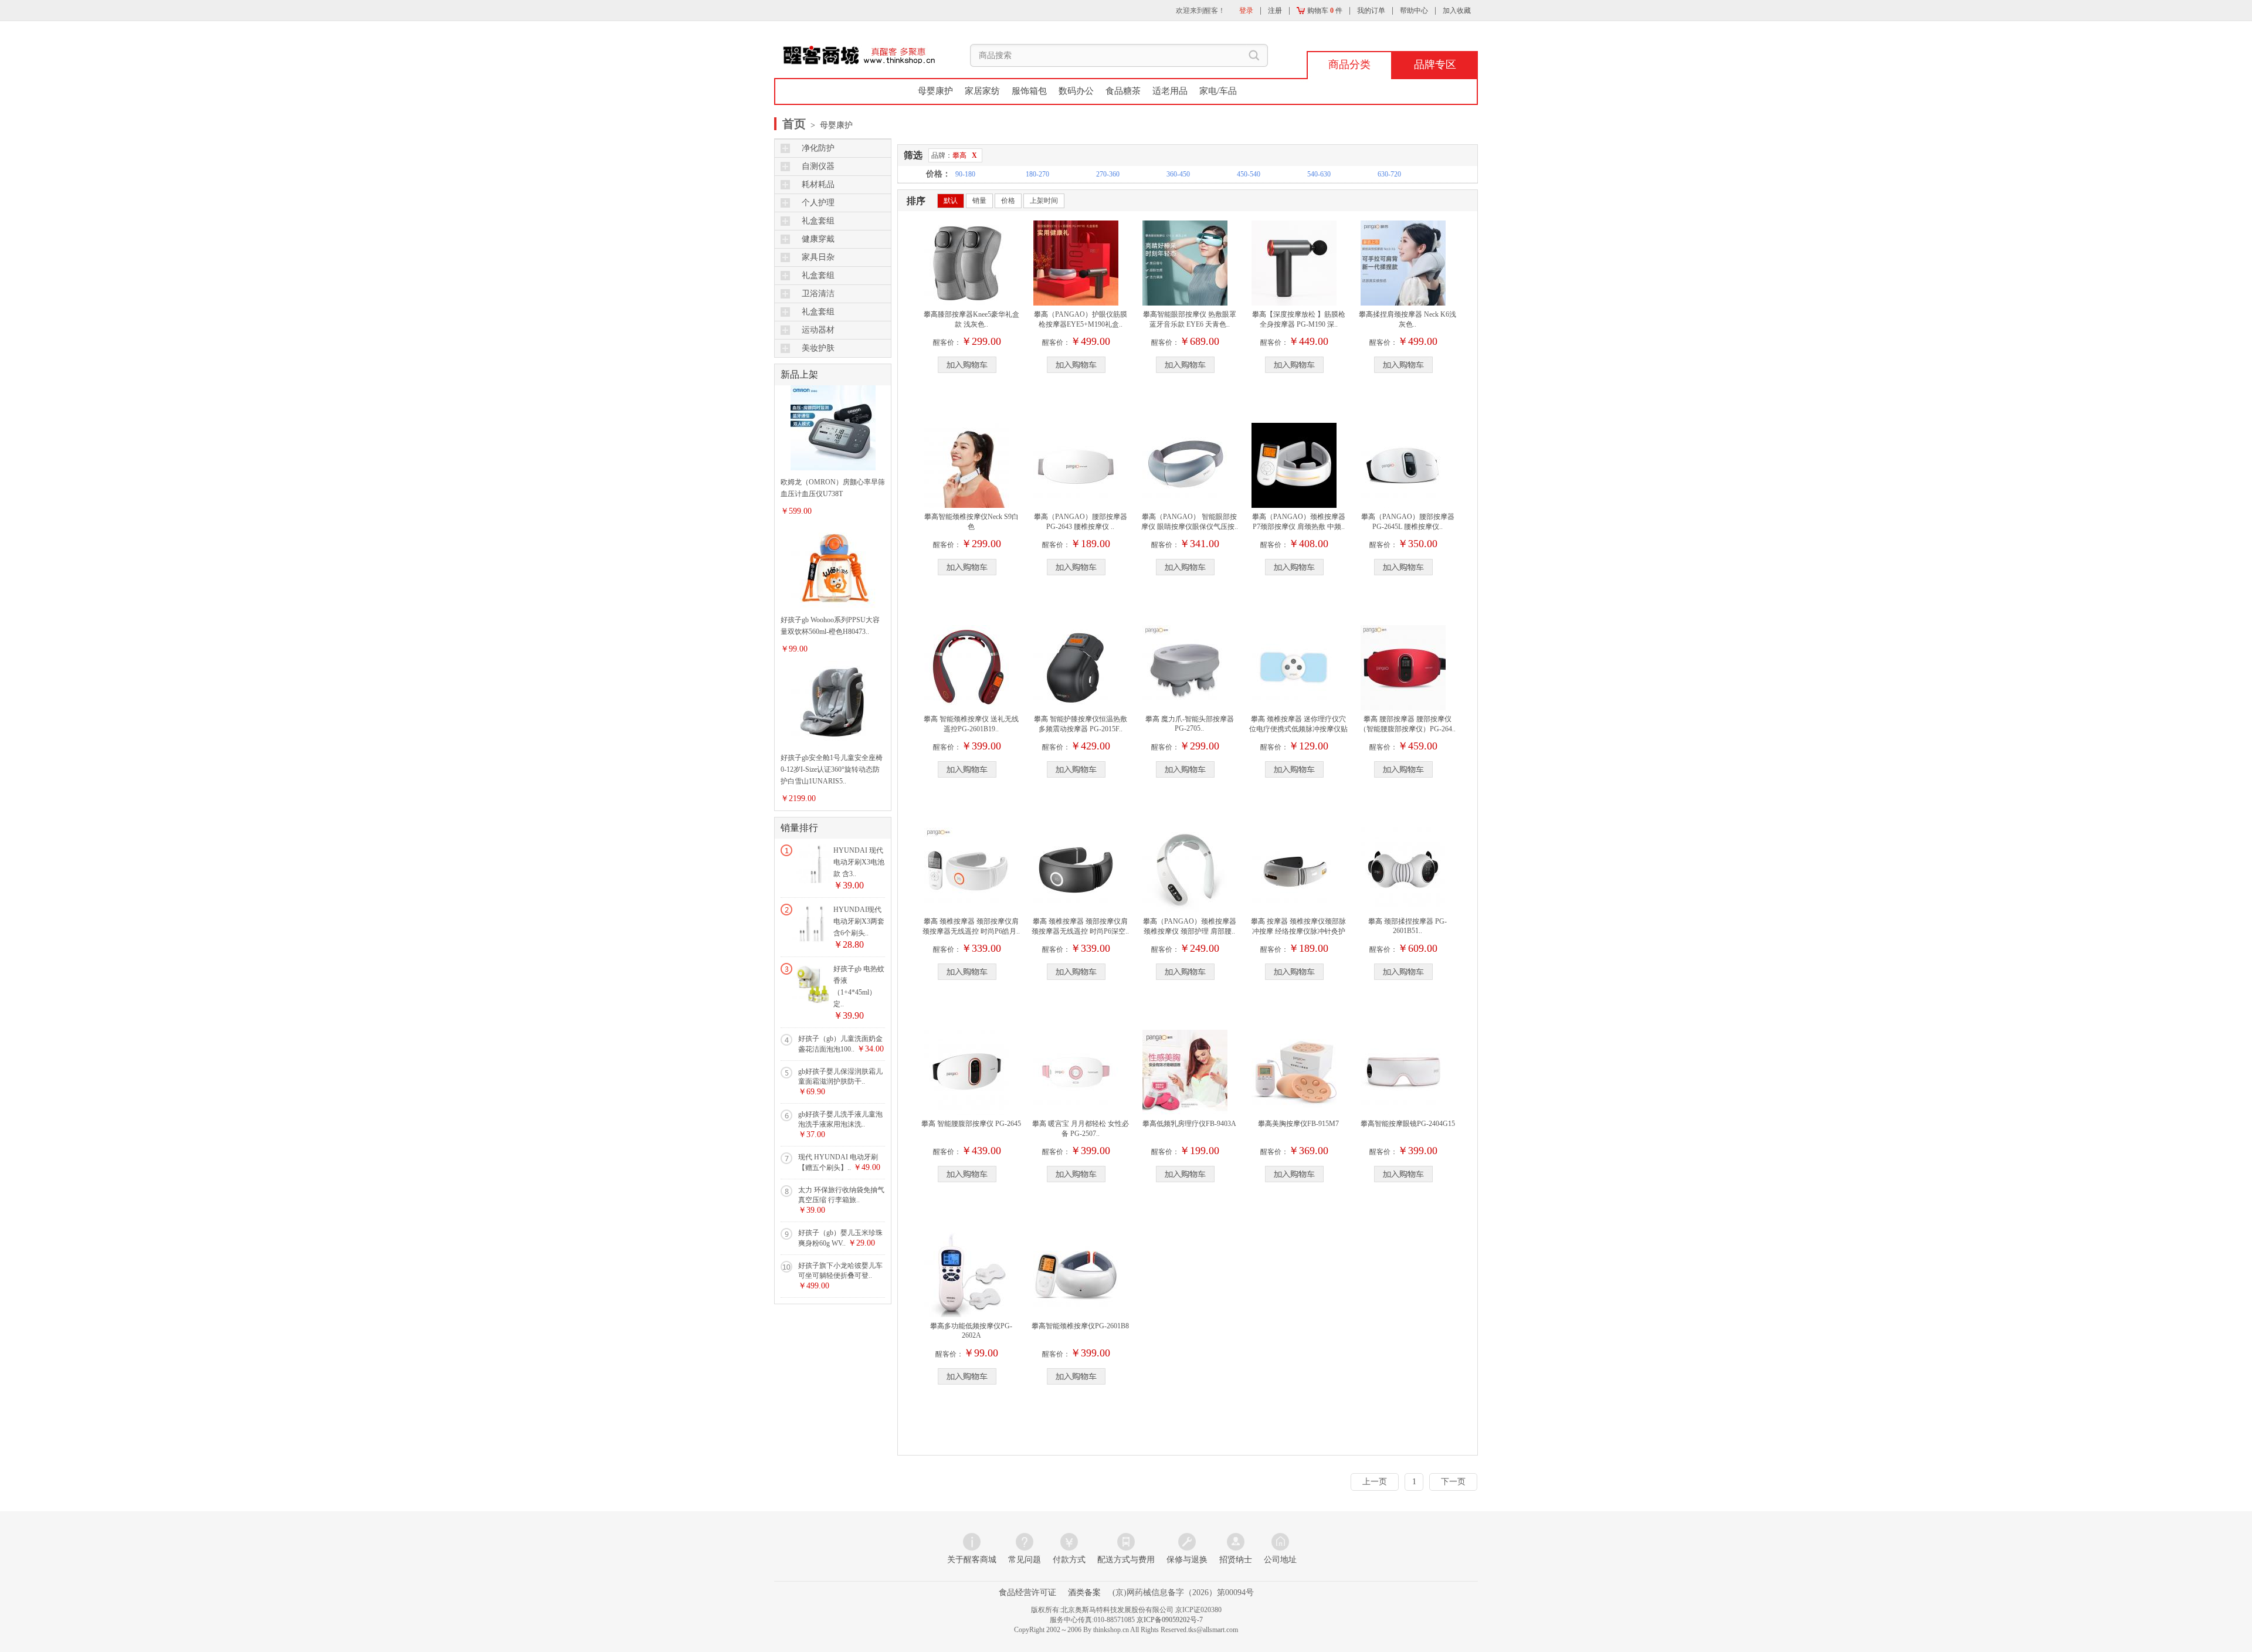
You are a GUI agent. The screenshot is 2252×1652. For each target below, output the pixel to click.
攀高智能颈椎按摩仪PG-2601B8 (1080, 1326)
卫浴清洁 (818, 294)
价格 (1008, 201)
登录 (1246, 11)
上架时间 (1044, 201)
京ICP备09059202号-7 (1170, 1620)
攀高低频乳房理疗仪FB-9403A (1189, 1124)
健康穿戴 (818, 239)
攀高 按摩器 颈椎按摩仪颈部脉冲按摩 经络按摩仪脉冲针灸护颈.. (1298, 931)
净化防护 (818, 148)
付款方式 (1069, 1560)
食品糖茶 (1123, 91)
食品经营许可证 (1027, 1592)
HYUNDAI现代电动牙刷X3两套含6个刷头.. (859, 921)
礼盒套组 (818, 221)
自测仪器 (818, 166)
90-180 (965, 174)
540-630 (1319, 174)
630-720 (1389, 174)
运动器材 (818, 330)
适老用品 (1170, 91)
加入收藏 (1457, 11)
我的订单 (1371, 11)
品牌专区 (1435, 65)
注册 (1275, 11)
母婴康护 (935, 91)
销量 (979, 201)
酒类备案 (1084, 1592)
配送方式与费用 (1126, 1560)
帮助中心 (1414, 11)
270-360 (1108, 174)
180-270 (1037, 174)
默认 (951, 201)
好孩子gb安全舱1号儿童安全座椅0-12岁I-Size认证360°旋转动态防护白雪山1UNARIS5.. (832, 769)
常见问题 (1025, 1560)
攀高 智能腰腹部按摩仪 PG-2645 (971, 1124)
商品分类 (1349, 65)
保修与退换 (1187, 1560)
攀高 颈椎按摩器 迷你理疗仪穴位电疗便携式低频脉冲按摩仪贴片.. (1298, 729)
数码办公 (1076, 91)
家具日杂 (818, 257)
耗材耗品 (818, 184)
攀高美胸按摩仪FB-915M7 (1298, 1124)
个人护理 (818, 203)
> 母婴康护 (830, 125)
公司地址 (1280, 1560)
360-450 (1178, 174)
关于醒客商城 (972, 1560)
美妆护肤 (818, 348)
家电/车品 (1218, 91)
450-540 (1249, 174)
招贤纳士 (1236, 1560)
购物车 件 (1324, 11)
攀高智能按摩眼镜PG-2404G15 (1408, 1124)
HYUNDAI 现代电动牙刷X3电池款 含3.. (859, 862)
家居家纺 (982, 91)
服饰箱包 (1029, 91)
